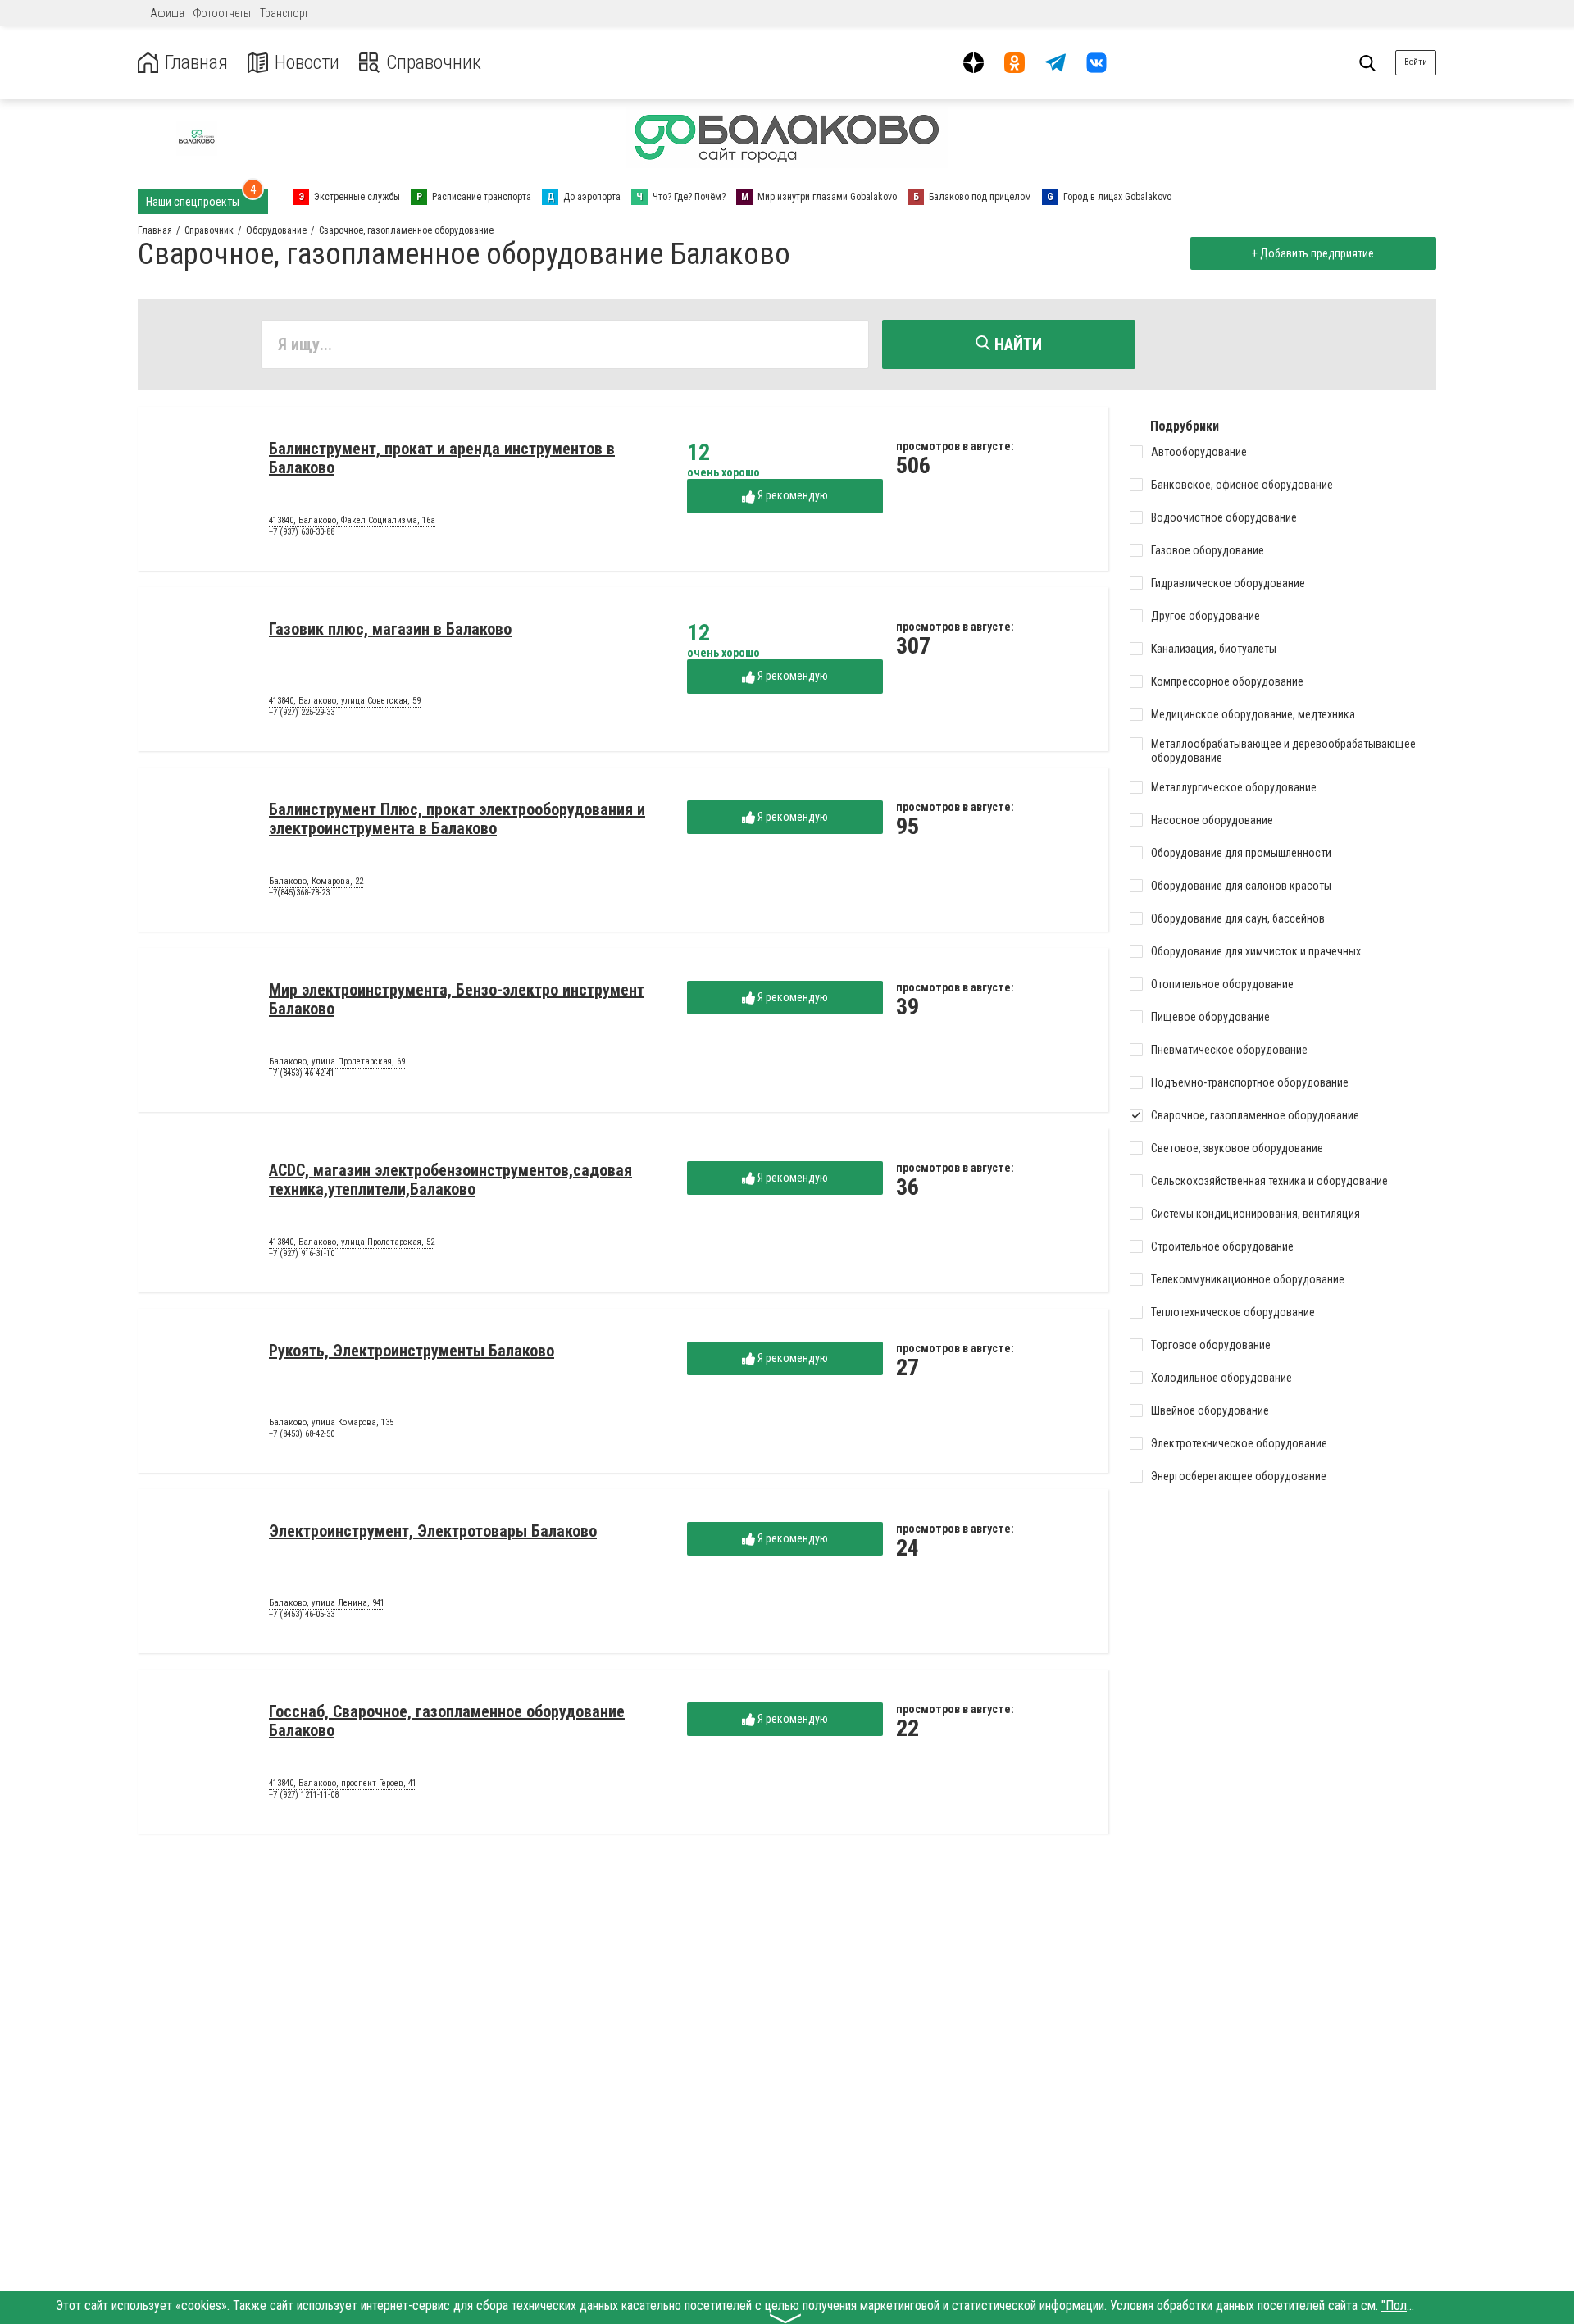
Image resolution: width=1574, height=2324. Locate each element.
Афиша (167, 13)
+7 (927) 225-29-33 (302, 712)
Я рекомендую (792, 495)
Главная (196, 63)
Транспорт (284, 13)
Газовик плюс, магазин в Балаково (390, 629)
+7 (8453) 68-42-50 (302, 1434)
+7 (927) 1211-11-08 (304, 1795)
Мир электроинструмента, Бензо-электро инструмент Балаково (457, 999)
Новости (307, 63)
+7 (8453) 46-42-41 (302, 1073)
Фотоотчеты (222, 13)
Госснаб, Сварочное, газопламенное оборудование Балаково (447, 1721)
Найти (1016, 344)
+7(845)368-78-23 (299, 893)
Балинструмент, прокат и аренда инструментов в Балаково (442, 458)
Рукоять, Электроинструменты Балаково (412, 1351)
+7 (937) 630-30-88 (302, 532)
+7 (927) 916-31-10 (302, 1253)
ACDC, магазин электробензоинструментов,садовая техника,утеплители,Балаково (450, 1180)
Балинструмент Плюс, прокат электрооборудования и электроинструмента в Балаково (457, 819)
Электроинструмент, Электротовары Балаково (433, 1531)
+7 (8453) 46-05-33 (302, 1614)
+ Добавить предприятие (1313, 253)
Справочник (434, 63)
